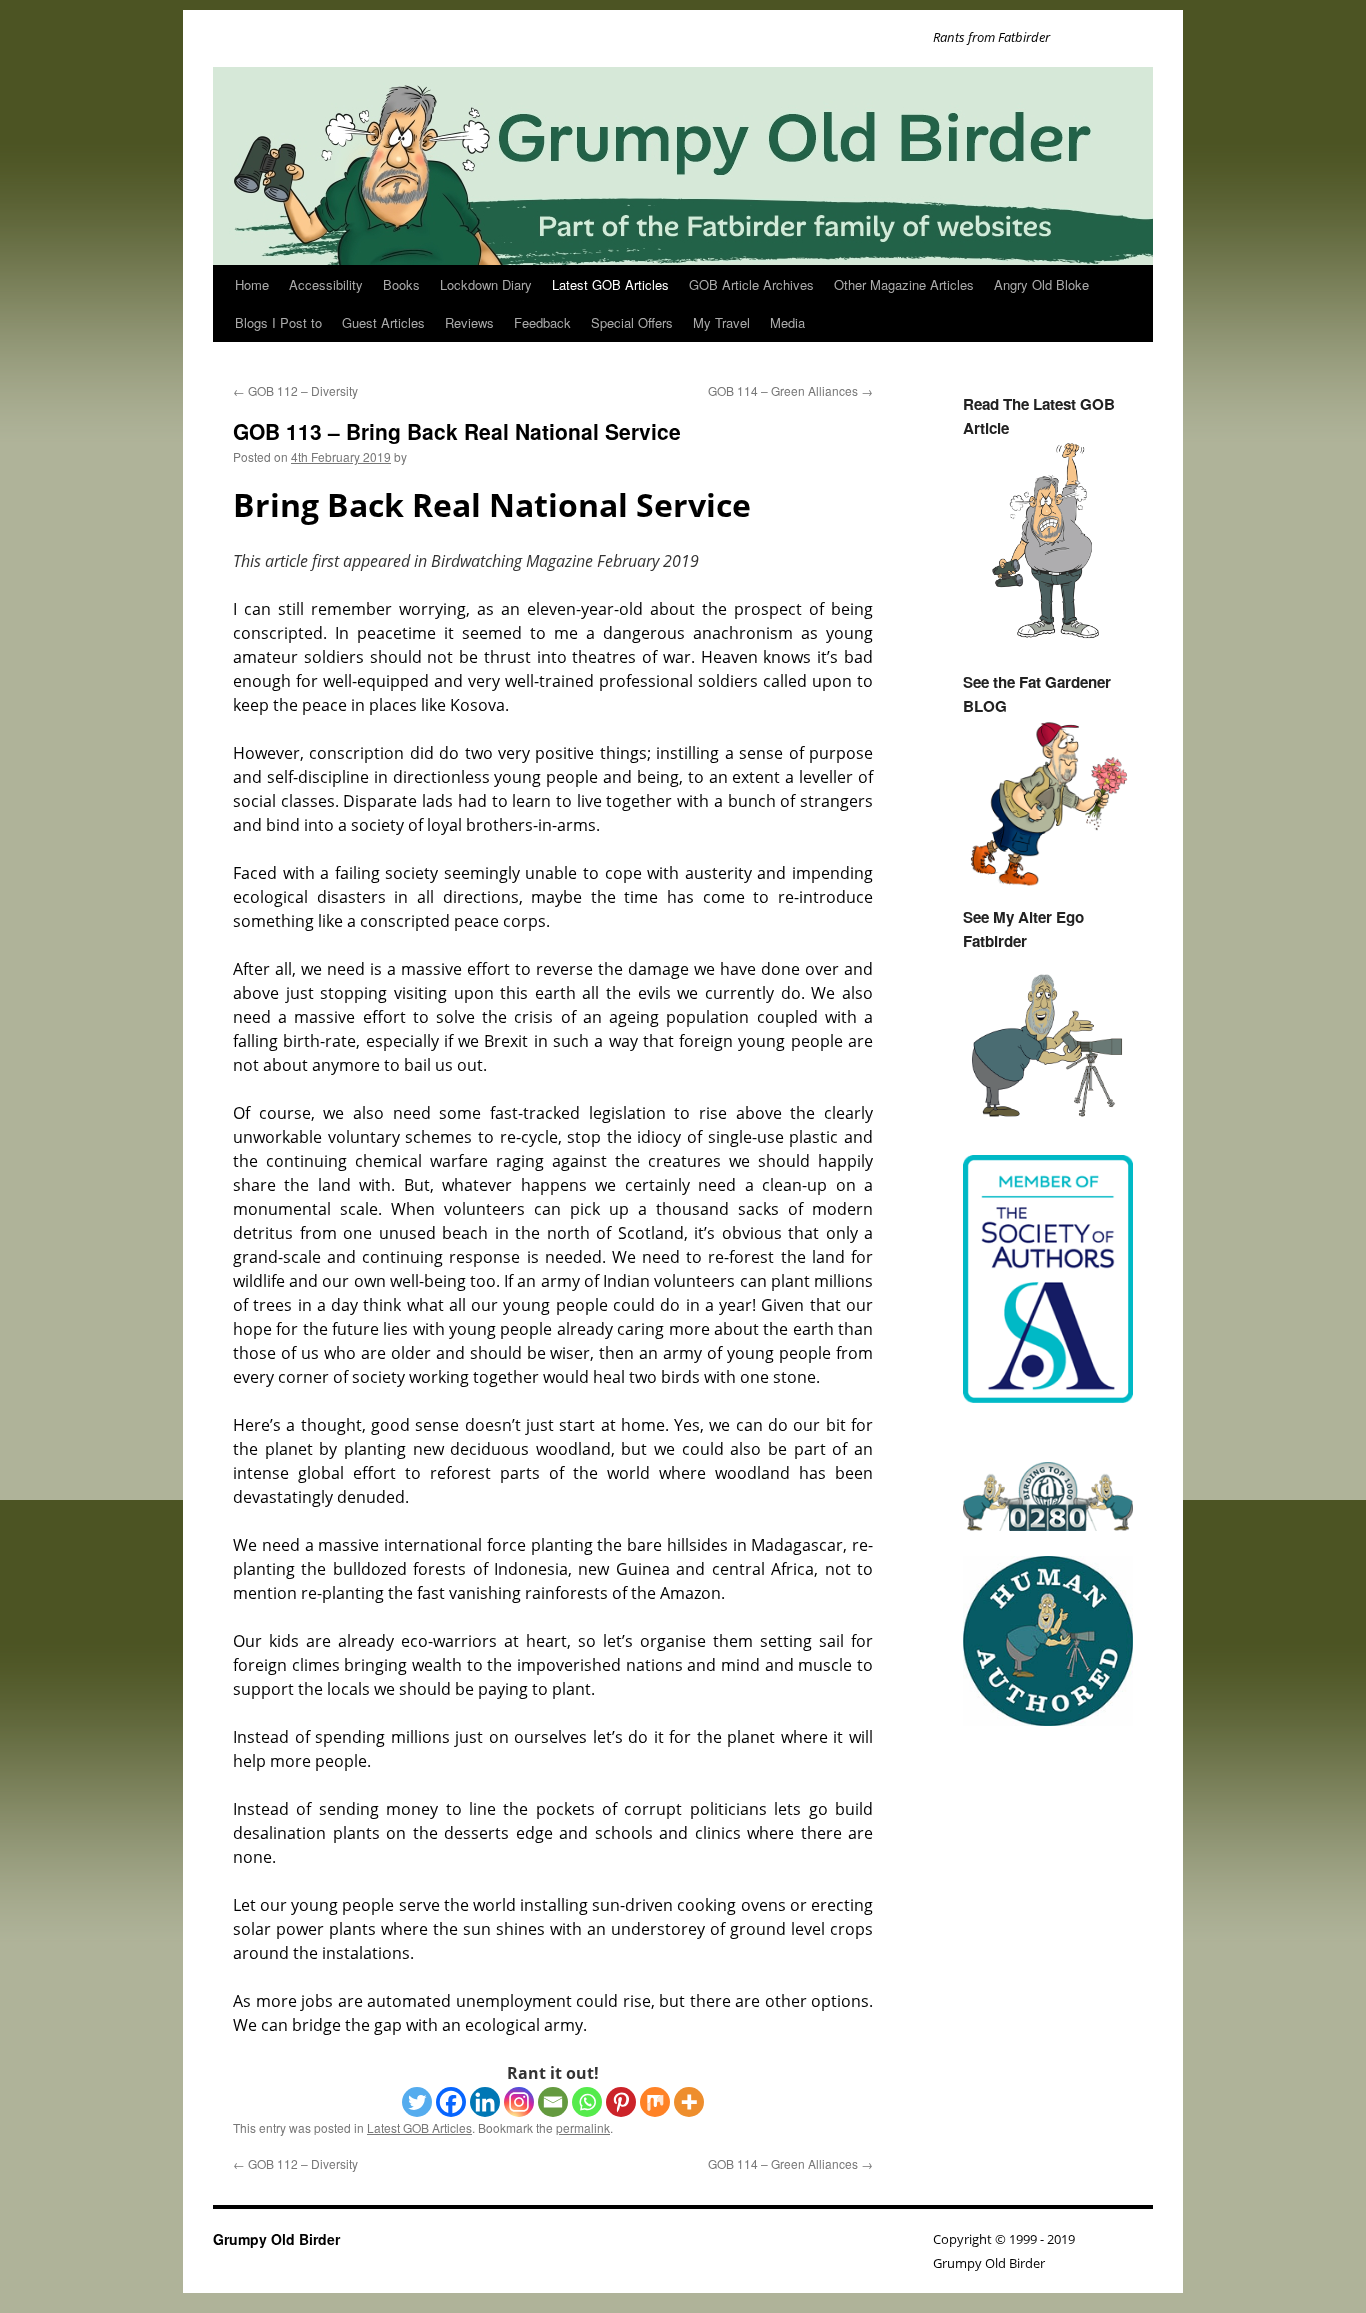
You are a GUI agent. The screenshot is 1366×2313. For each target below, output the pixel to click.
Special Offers (632, 322)
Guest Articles (383, 322)
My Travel (721, 322)
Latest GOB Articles (610, 284)
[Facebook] (451, 2102)
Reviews (469, 322)
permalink (583, 2127)
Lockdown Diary (486, 284)
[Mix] (655, 2102)
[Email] (553, 2102)
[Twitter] (417, 2102)
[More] (689, 2102)
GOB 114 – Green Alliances (790, 390)
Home (252, 284)
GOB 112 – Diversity (295, 390)
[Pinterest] (621, 2102)
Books (401, 284)
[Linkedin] (485, 2102)
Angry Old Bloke (1041, 284)
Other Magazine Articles (904, 284)
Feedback (542, 322)
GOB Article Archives (751, 284)
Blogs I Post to (278, 322)
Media (787, 322)
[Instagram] (519, 2102)
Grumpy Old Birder (276, 2239)
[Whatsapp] (587, 2102)
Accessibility (326, 284)
